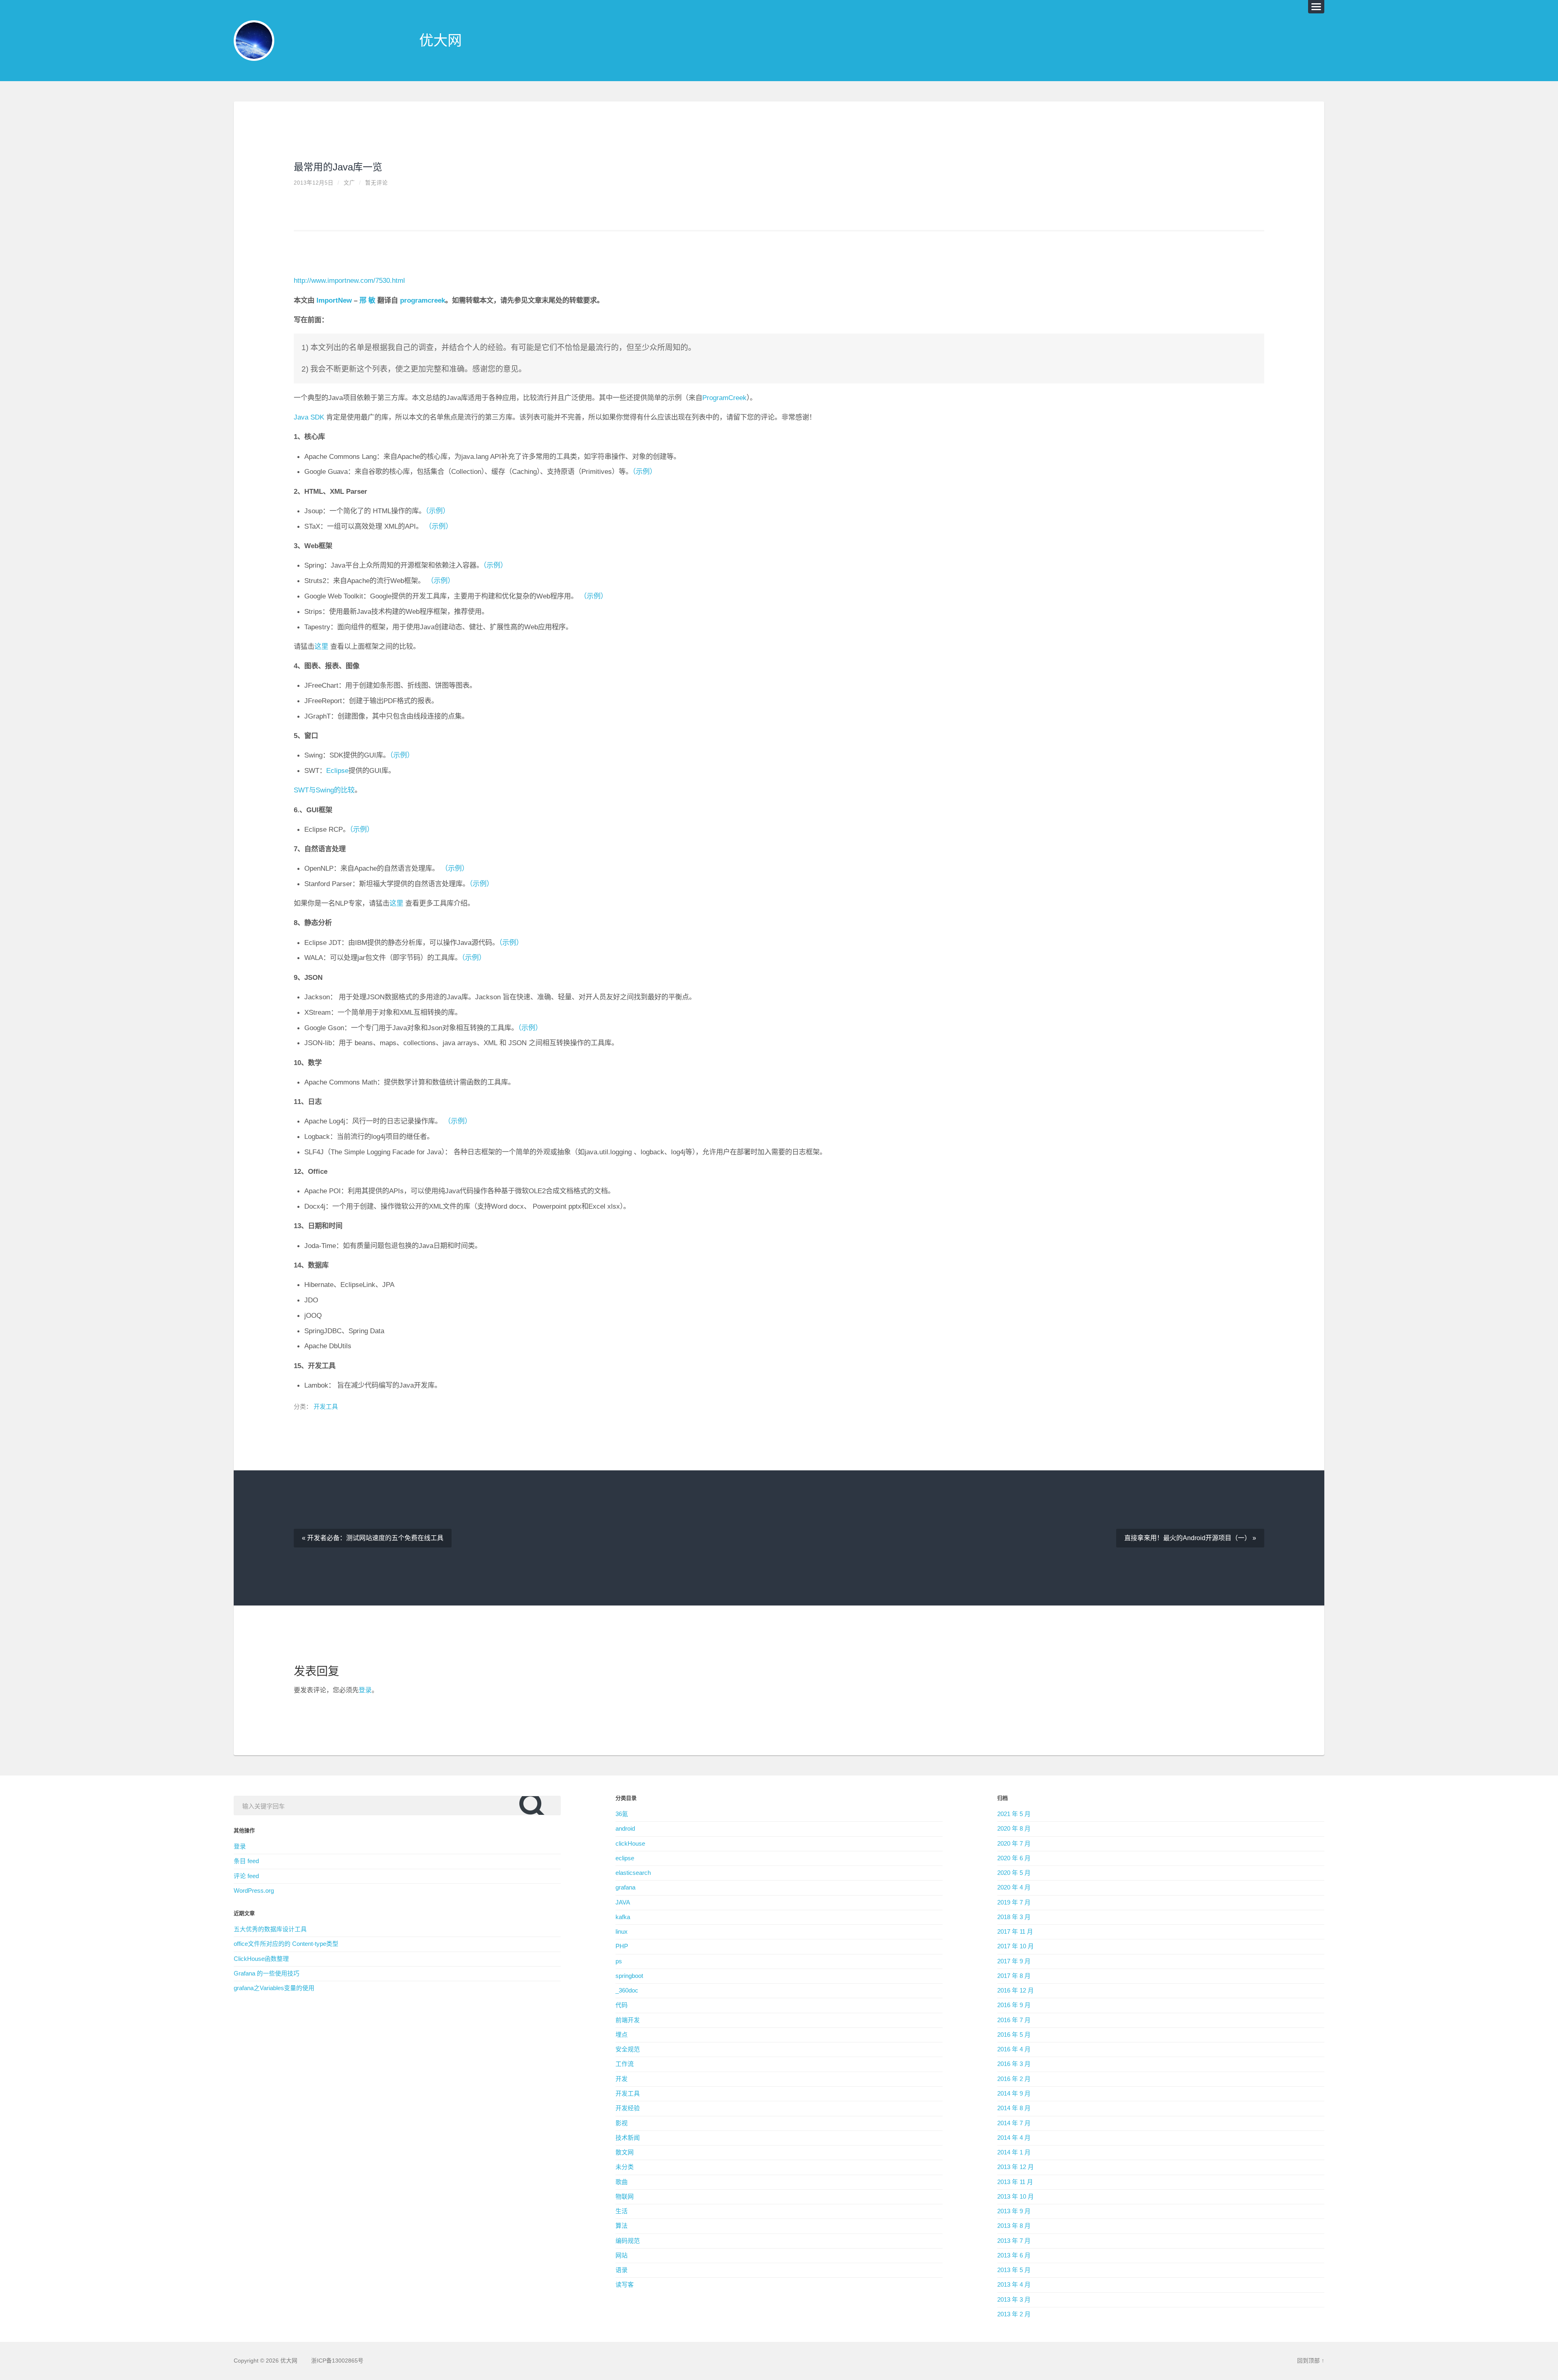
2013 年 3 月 (1014, 2300)
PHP (622, 1946)
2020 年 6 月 (1014, 1858)
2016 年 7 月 (1014, 2020)
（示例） (645, 471)
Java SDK (310, 417)
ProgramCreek (724, 398)
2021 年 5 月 (1014, 1814)
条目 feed (246, 1861)
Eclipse (337, 770)
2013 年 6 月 (1014, 2255)
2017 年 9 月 (1014, 1961)
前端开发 (628, 2020)
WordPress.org (254, 1891)
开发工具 (326, 1407)
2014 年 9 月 (1014, 2094)
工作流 (625, 2064)
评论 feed (246, 1876)
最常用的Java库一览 (338, 167)
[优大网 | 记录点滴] (254, 41)
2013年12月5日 (314, 183)
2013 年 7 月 (1014, 2241)
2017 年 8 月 (1014, 1976)
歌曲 (622, 2182)
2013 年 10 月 (1016, 2197)
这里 (321, 646)
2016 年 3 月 (1014, 2064)
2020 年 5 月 (1014, 1873)
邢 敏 (367, 300)
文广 (349, 183)
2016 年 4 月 (1014, 2049)
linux (622, 1932)
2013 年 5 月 (1014, 2270)
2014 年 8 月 (1014, 2108)
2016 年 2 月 (1014, 2079)
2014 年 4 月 (1014, 2138)
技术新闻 (628, 2138)
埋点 (622, 2035)
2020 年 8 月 (1014, 1829)
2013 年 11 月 (1015, 2182)
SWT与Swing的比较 (324, 790)
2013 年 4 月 (1014, 2285)
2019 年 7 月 (1014, 1902)
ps (619, 1961)
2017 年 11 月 (1015, 1932)
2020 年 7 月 (1014, 1844)
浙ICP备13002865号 (337, 2361)
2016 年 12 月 (1016, 1991)
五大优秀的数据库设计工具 (270, 1929)
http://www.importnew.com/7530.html (349, 280)
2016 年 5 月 (1014, 2035)
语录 (622, 2270)
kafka (623, 1917)
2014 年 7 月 (1014, 2123)
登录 (365, 1690)
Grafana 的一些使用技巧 (267, 1973)
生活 (622, 2211)
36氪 (622, 1814)
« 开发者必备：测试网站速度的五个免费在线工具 (373, 1538)
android (625, 1829)
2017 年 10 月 (1016, 1946)
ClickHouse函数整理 (261, 1959)
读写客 (625, 2285)
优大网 (440, 40)
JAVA (623, 1902)
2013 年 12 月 (1016, 2167)
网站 (622, 2255)
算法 (622, 2226)
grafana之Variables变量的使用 (274, 1988)
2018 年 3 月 (1014, 1917)
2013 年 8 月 (1014, 2226)
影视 (622, 2123)
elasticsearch (633, 1873)
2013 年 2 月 (1014, 2314)
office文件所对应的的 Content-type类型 (286, 1944)
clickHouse (630, 1844)
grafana (625, 1887)
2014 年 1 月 (1014, 2152)
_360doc (627, 1991)
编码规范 (628, 2241)
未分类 (625, 2167)
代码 (622, 2005)
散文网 (625, 2152)
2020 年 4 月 (1014, 1887)
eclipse (625, 1858)
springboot (629, 1976)
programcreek (423, 300)
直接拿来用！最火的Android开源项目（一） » (1190, 1538)
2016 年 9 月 (1014, 2005)
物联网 (625, 2197)
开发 (622, 2079)
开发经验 (628, 2108)
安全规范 (628, 2049)
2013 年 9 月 (1014, 2211)
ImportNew (334, 300)
